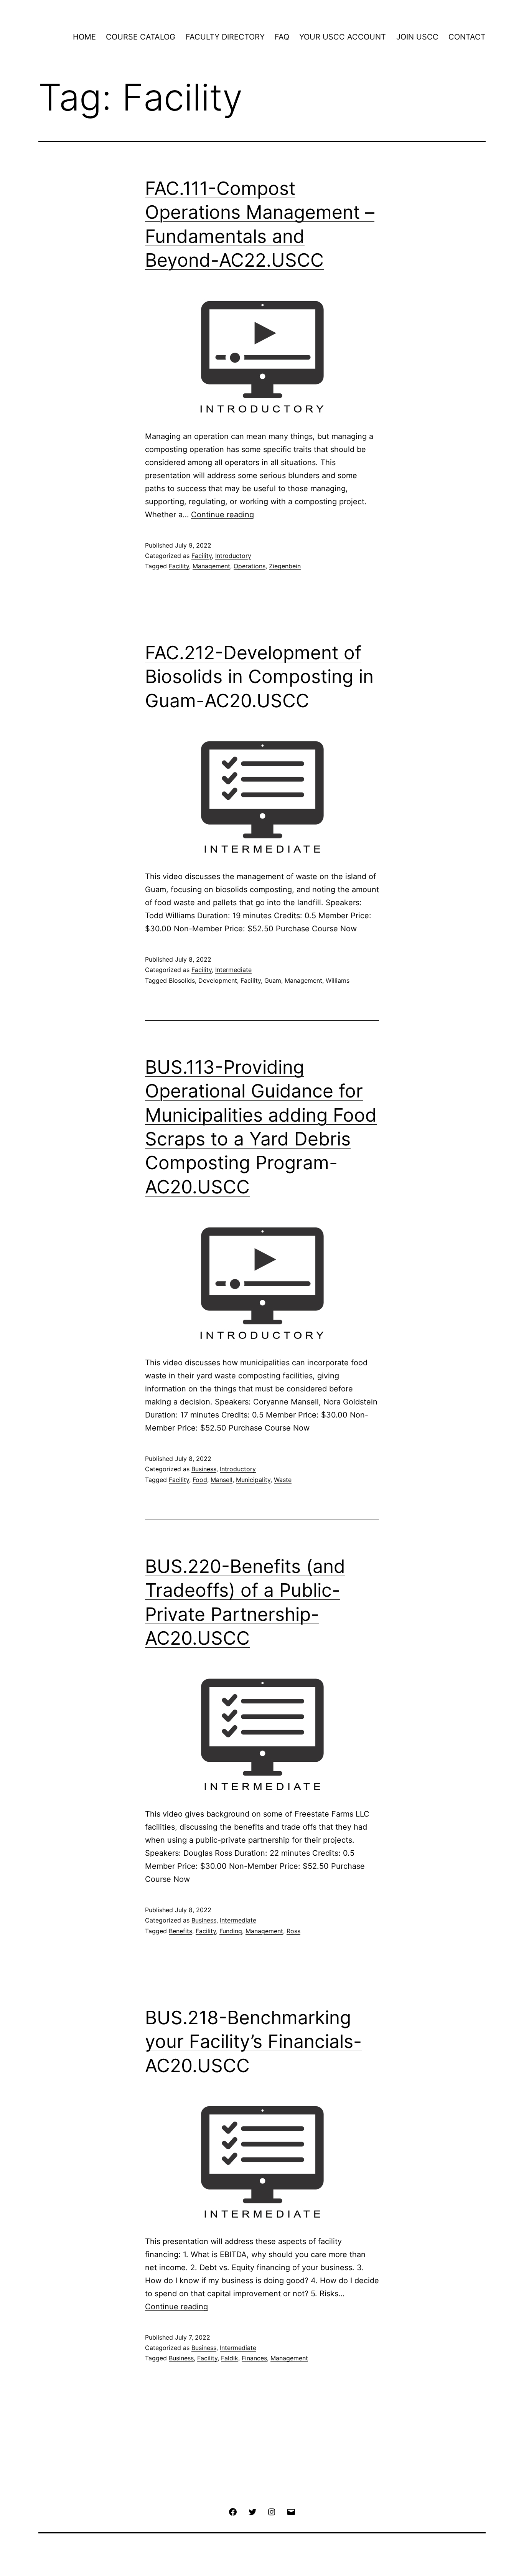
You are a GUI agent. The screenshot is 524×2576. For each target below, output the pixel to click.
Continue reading (222, 515)
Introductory (233, 556)
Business (204, 1469)
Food (200, 1480)
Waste (283, 1480)
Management (211, 566)
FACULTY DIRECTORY (225, 37)
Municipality (253, 1480)
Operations (250, 566)
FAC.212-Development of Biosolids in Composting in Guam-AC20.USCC (259, 677)
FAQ (282, 37)
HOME (84, 37)
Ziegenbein (285, 566)
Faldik (230, 2358)
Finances (254, 2358)
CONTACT (467, 37)
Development (218, 980)
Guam (273, 980)
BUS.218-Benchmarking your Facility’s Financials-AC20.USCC (253, 2041)
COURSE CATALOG (141, 37)
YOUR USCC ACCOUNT (343, 37)
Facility (202, 556)
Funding (231, 1931)
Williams (338, 980)
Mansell (222, 1480)
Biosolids (182, 980)
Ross (293, 1931)
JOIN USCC (417, 37)
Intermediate (233, 970)
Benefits (180, 1931)
